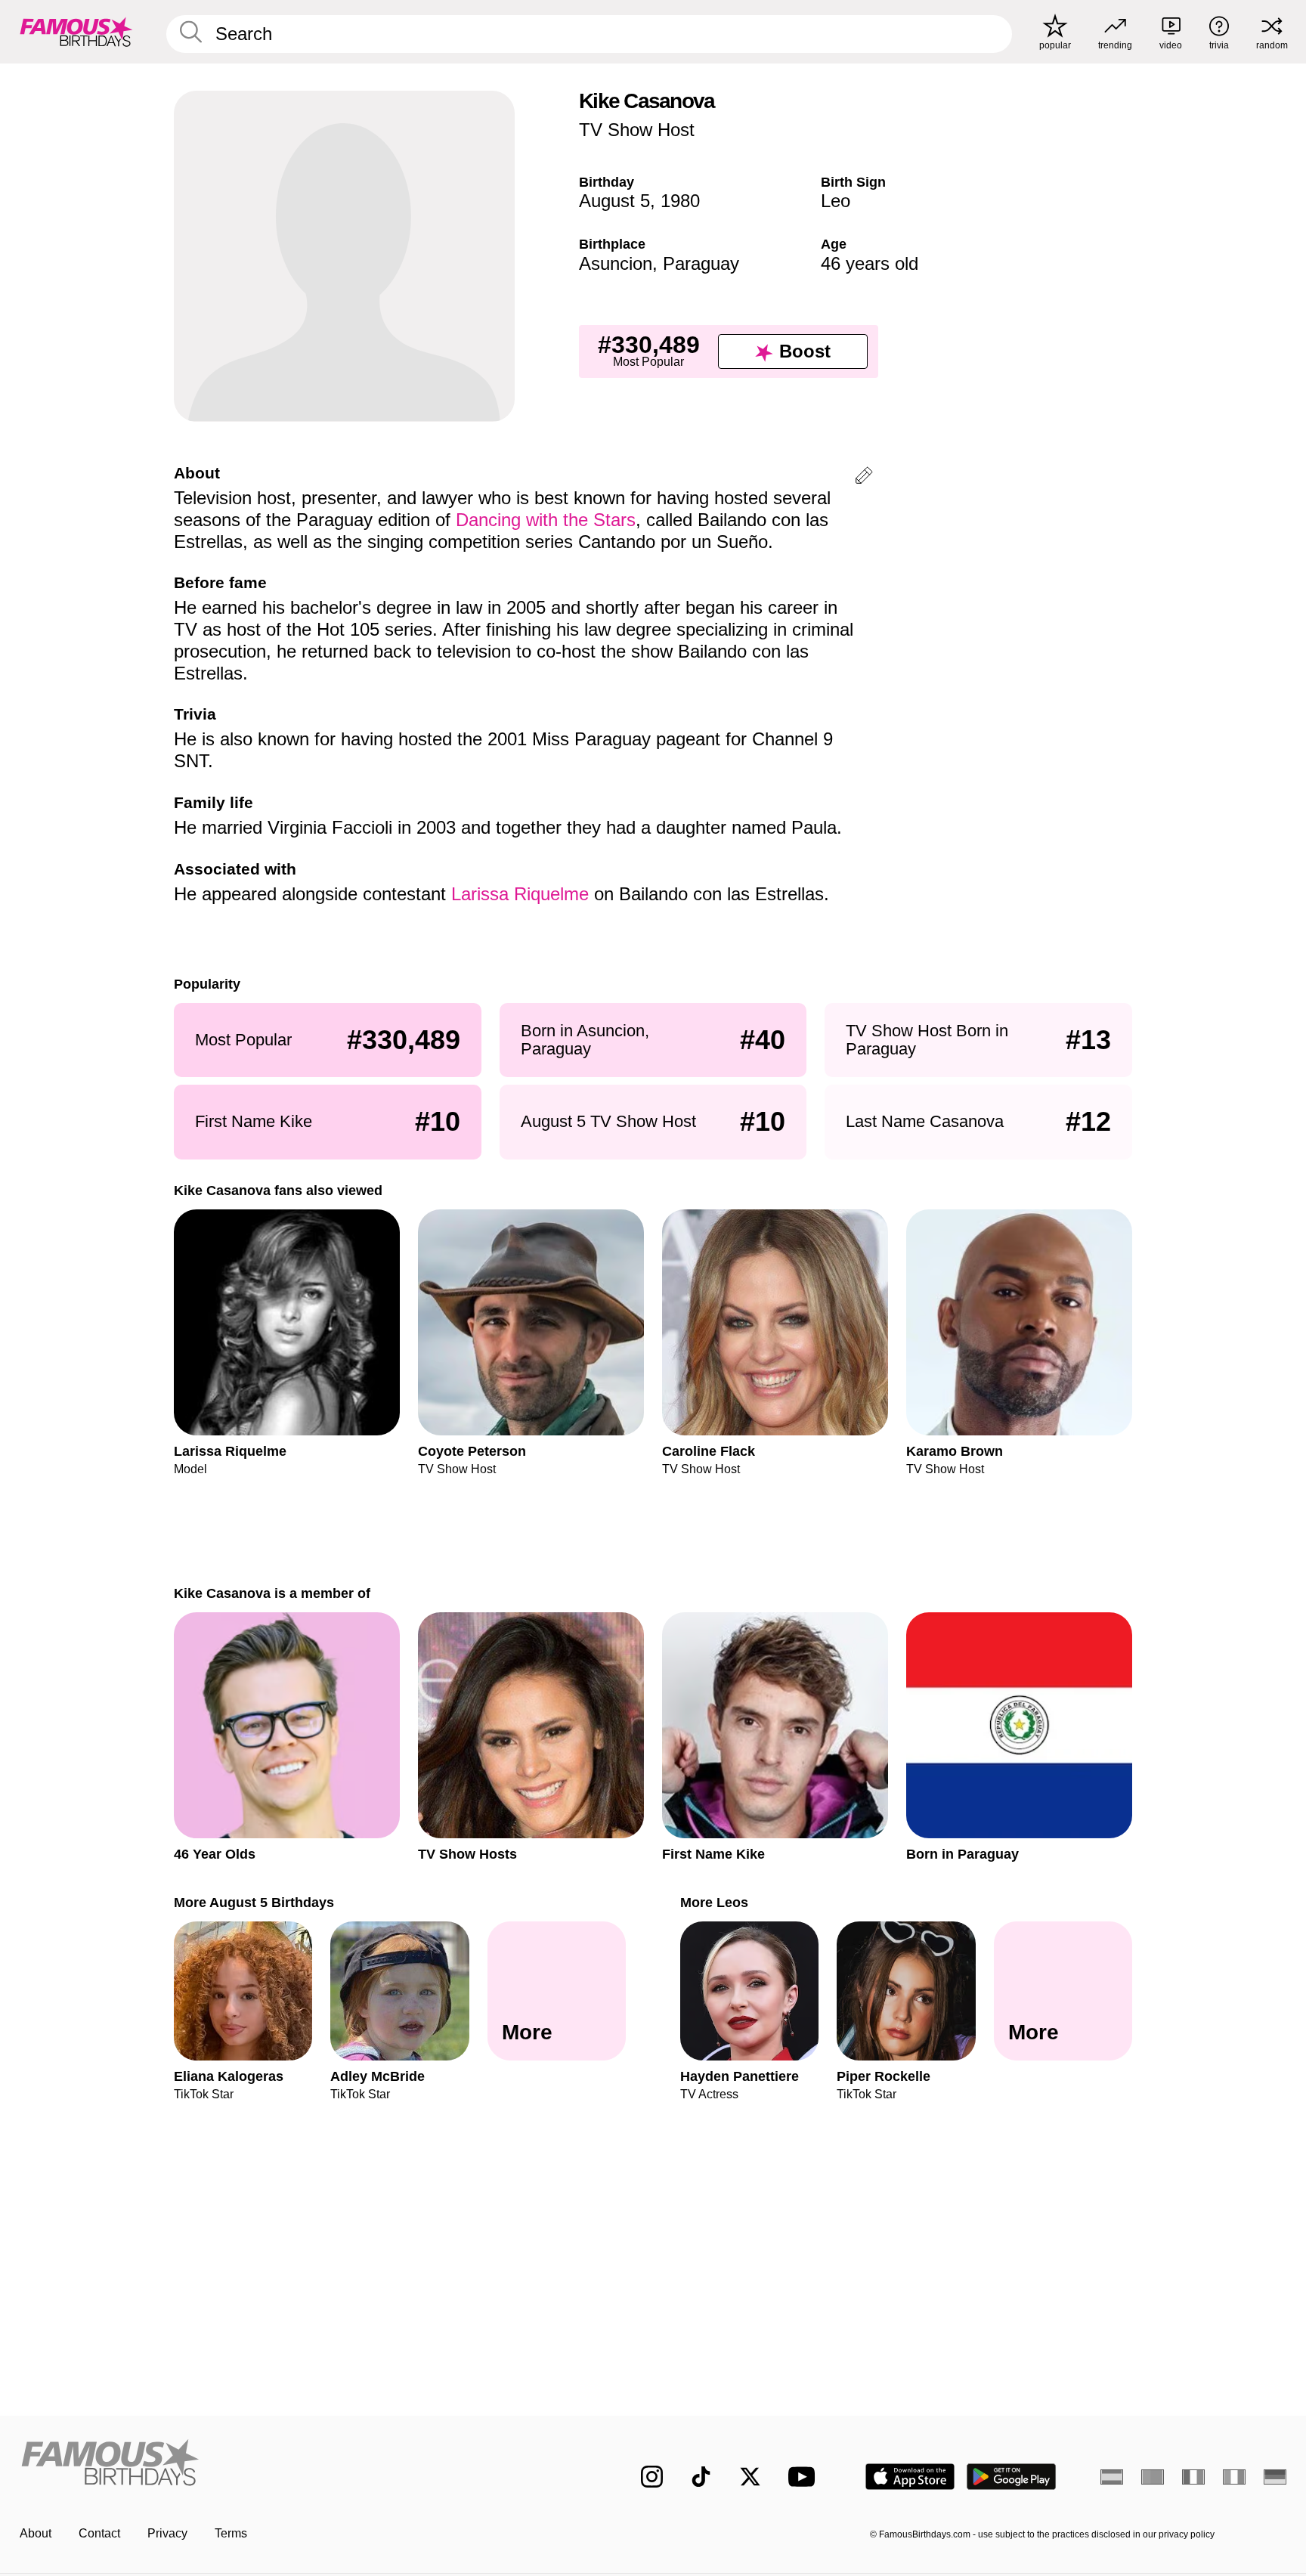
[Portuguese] (1153, 2477)
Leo (836, 201)
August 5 (614, 201)
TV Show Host (637, 130)
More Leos (714, 1902)
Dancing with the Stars (546, 520)
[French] (1193, 2477)
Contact (99, 2533)
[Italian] (1234, 2477)
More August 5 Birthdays (254, 1902)
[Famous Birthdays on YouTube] (805, 2477)
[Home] (299, 2465)
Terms (231, 2533)
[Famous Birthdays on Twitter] (750, 2477)
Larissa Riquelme (520, 894)
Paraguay (701, 263)
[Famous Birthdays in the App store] (910, 2477)
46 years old (870, 263)
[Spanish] (1112, 2477)
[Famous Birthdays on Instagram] (652, 2477)
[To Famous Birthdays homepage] (76, 32)
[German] (1275, 2477)
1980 (680, 201)
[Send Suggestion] (864, 478)
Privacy (167, 2533)
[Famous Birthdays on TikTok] (701, 2477)
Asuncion (616, 263)
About (36, 2533)
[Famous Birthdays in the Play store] (1012, 2477)
